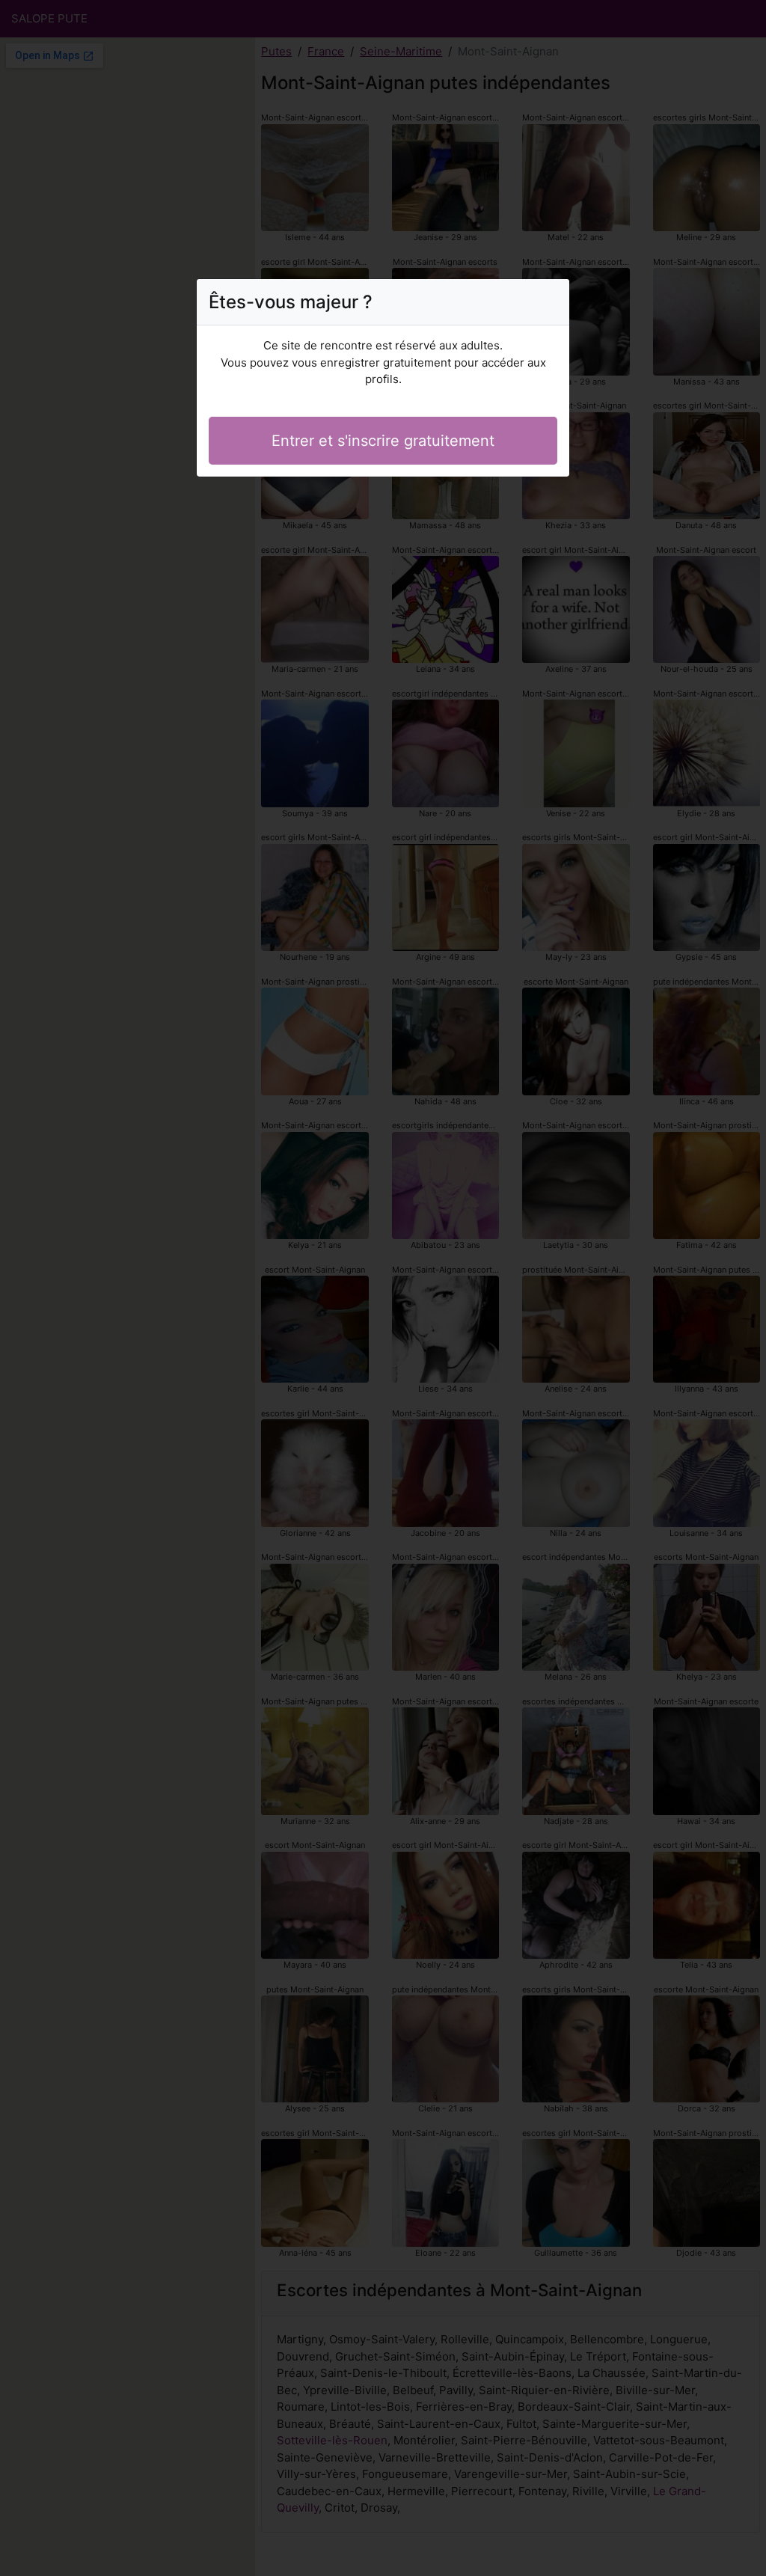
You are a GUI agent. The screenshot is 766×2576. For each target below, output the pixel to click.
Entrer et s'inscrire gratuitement (383, 441)
